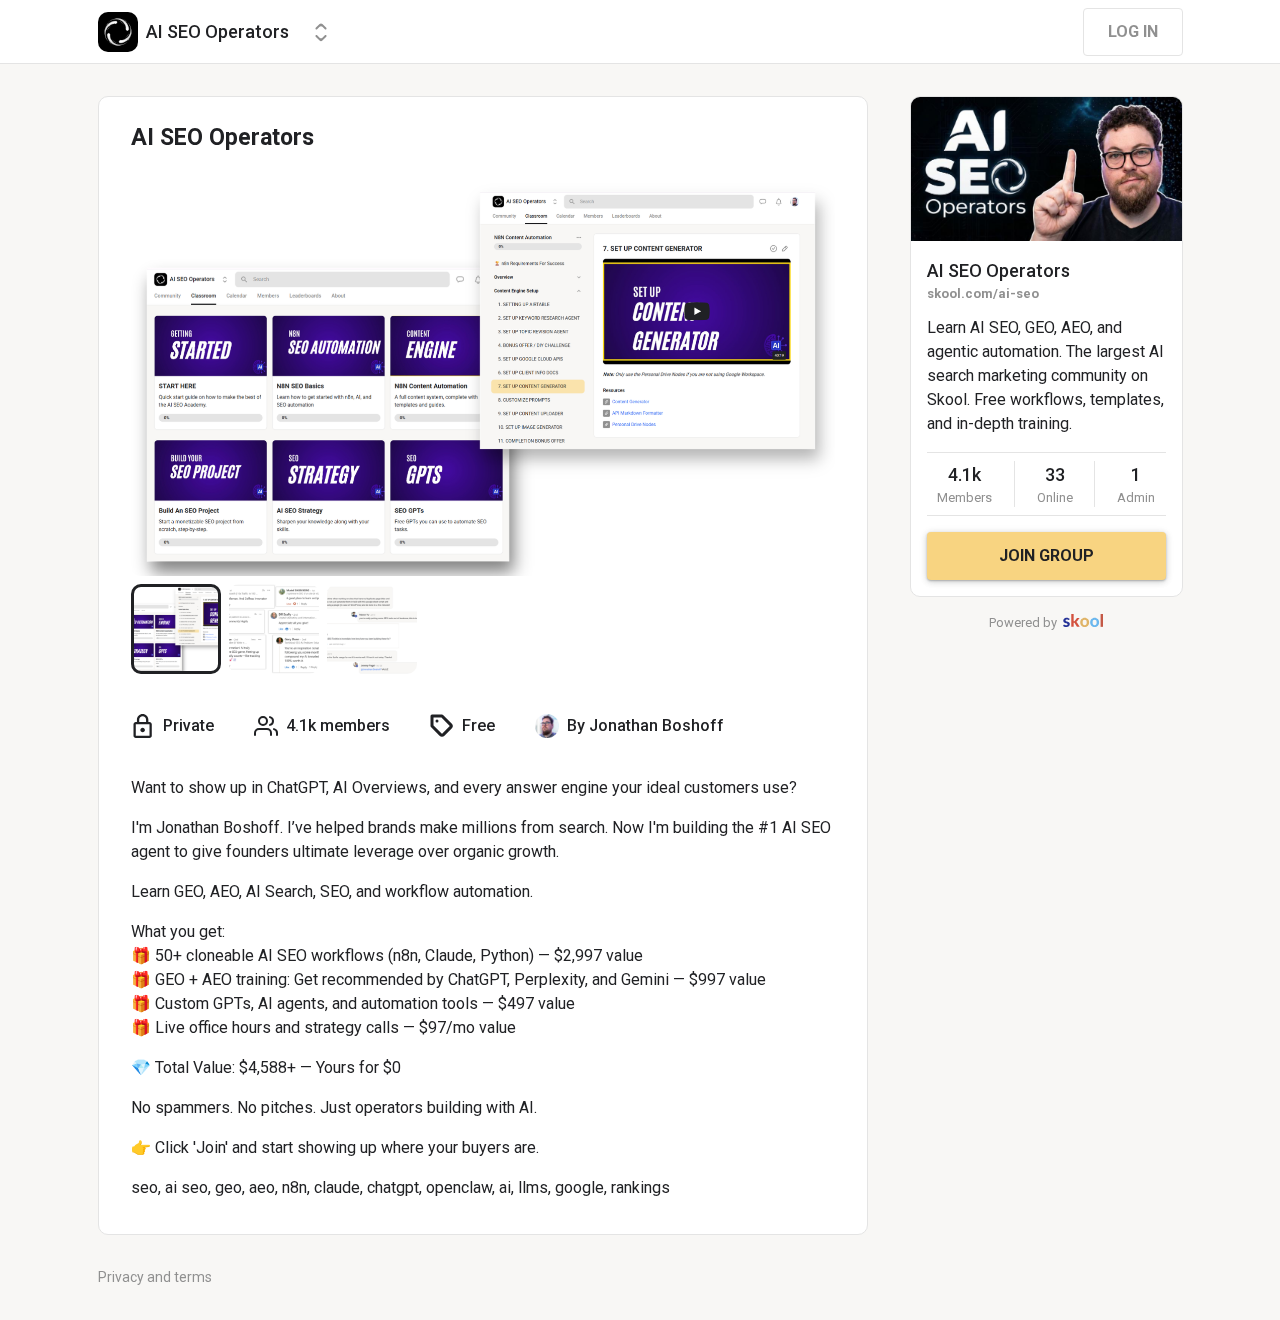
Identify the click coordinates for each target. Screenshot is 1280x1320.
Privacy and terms (155, 1277)
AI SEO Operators (998, 270)
